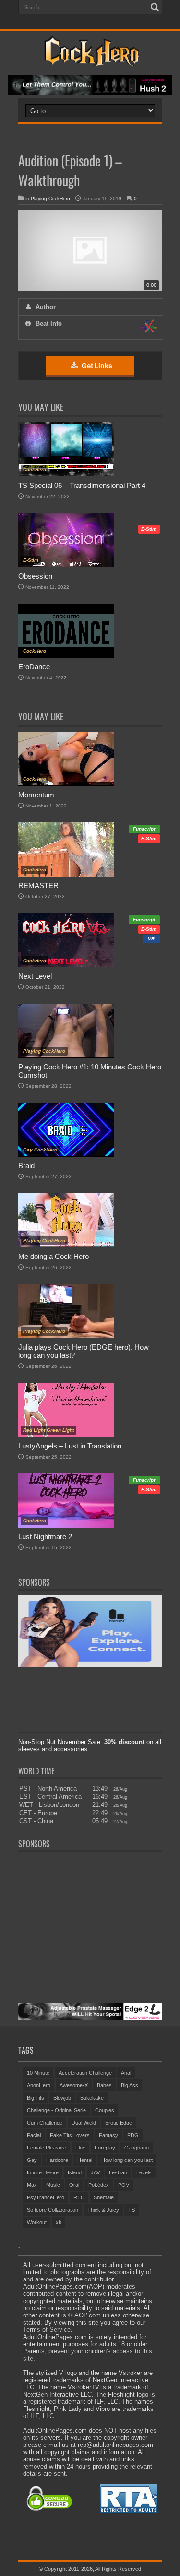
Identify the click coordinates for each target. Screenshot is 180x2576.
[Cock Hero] (90, 59)
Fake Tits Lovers (70, 2135)
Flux (80, 2148)
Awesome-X (74, 2085)
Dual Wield (84, 2123)
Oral (74, 2185)
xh (59, 2222)
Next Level (35, 976)
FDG (133, 2135)
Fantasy (108, 2135)
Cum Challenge (45, 2123)
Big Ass (130, 2085)
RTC (79, 2197)
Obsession (35, 576)
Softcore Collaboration (53, 2210)
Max (32, 2185)
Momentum (36, 795)
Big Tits (36, 2098)
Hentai (85, 2160)
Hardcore (57, 2160)
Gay (32, 2160)
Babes (104, 2085)
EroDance (34, 667)
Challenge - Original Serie (56, 2110)
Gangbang (137, 2148)
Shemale (104, 2197)
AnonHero (39, 2085)
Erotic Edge (119, 2123)
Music (53, 2185)
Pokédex (99, 2185)
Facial (34, 2135)
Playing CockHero (50, 198)
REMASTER (38, 885)
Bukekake (92, 2098)
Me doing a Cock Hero (54, 1256)
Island (75, 2172)
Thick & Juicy (103, 2210)
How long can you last (127, 2160)
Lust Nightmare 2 (45, 1537)
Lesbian (118, 2172)
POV (124, 2185)
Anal (126, 2073)
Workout (37, 2222)
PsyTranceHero (46, 2197)
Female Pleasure (47, 2148)
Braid (26, 1166)
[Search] (155, 7)
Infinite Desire (43, 2172)
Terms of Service (47, 2330)
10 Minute (38, 2073)
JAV (95, 2172)
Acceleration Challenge (85, 2073)
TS (132, 2210)
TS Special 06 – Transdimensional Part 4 (82, 485)
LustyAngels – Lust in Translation (70, 1446)
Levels (144, 2172)
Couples (105, 2110)
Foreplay (105, 2148)
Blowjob (62, 2098)
